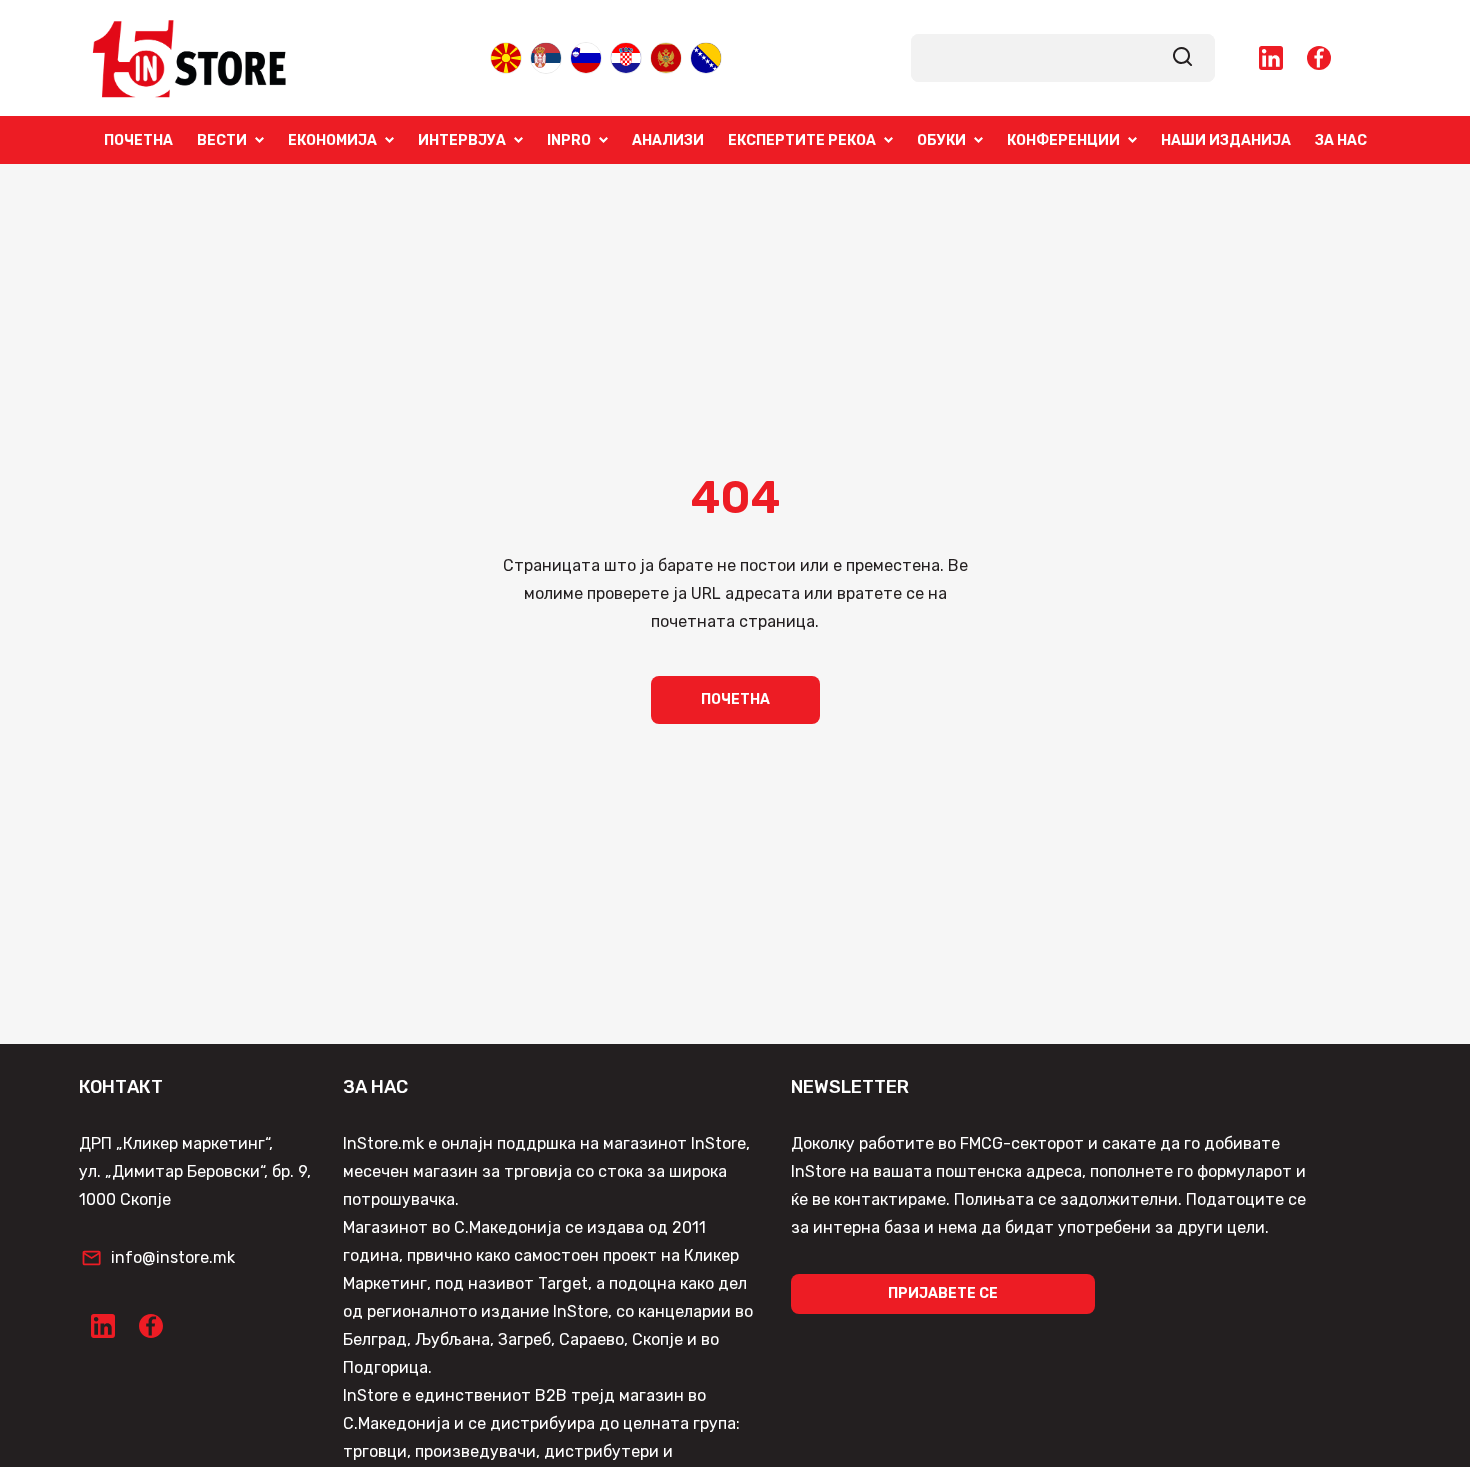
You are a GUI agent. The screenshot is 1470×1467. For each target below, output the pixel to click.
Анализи (668, 139)
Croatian (626, 56)
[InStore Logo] (190, 58)
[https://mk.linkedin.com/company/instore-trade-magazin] (1271, 58)
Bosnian (706, 56)
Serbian (546, 56)
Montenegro (666, 56)
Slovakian (586, 56)
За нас (1341, 139)
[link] (1183, 58)
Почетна (138, 139)
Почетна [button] (735, 699)
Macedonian (506, 56)
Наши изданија (1226, 139)
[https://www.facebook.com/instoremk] (1319, 58)
